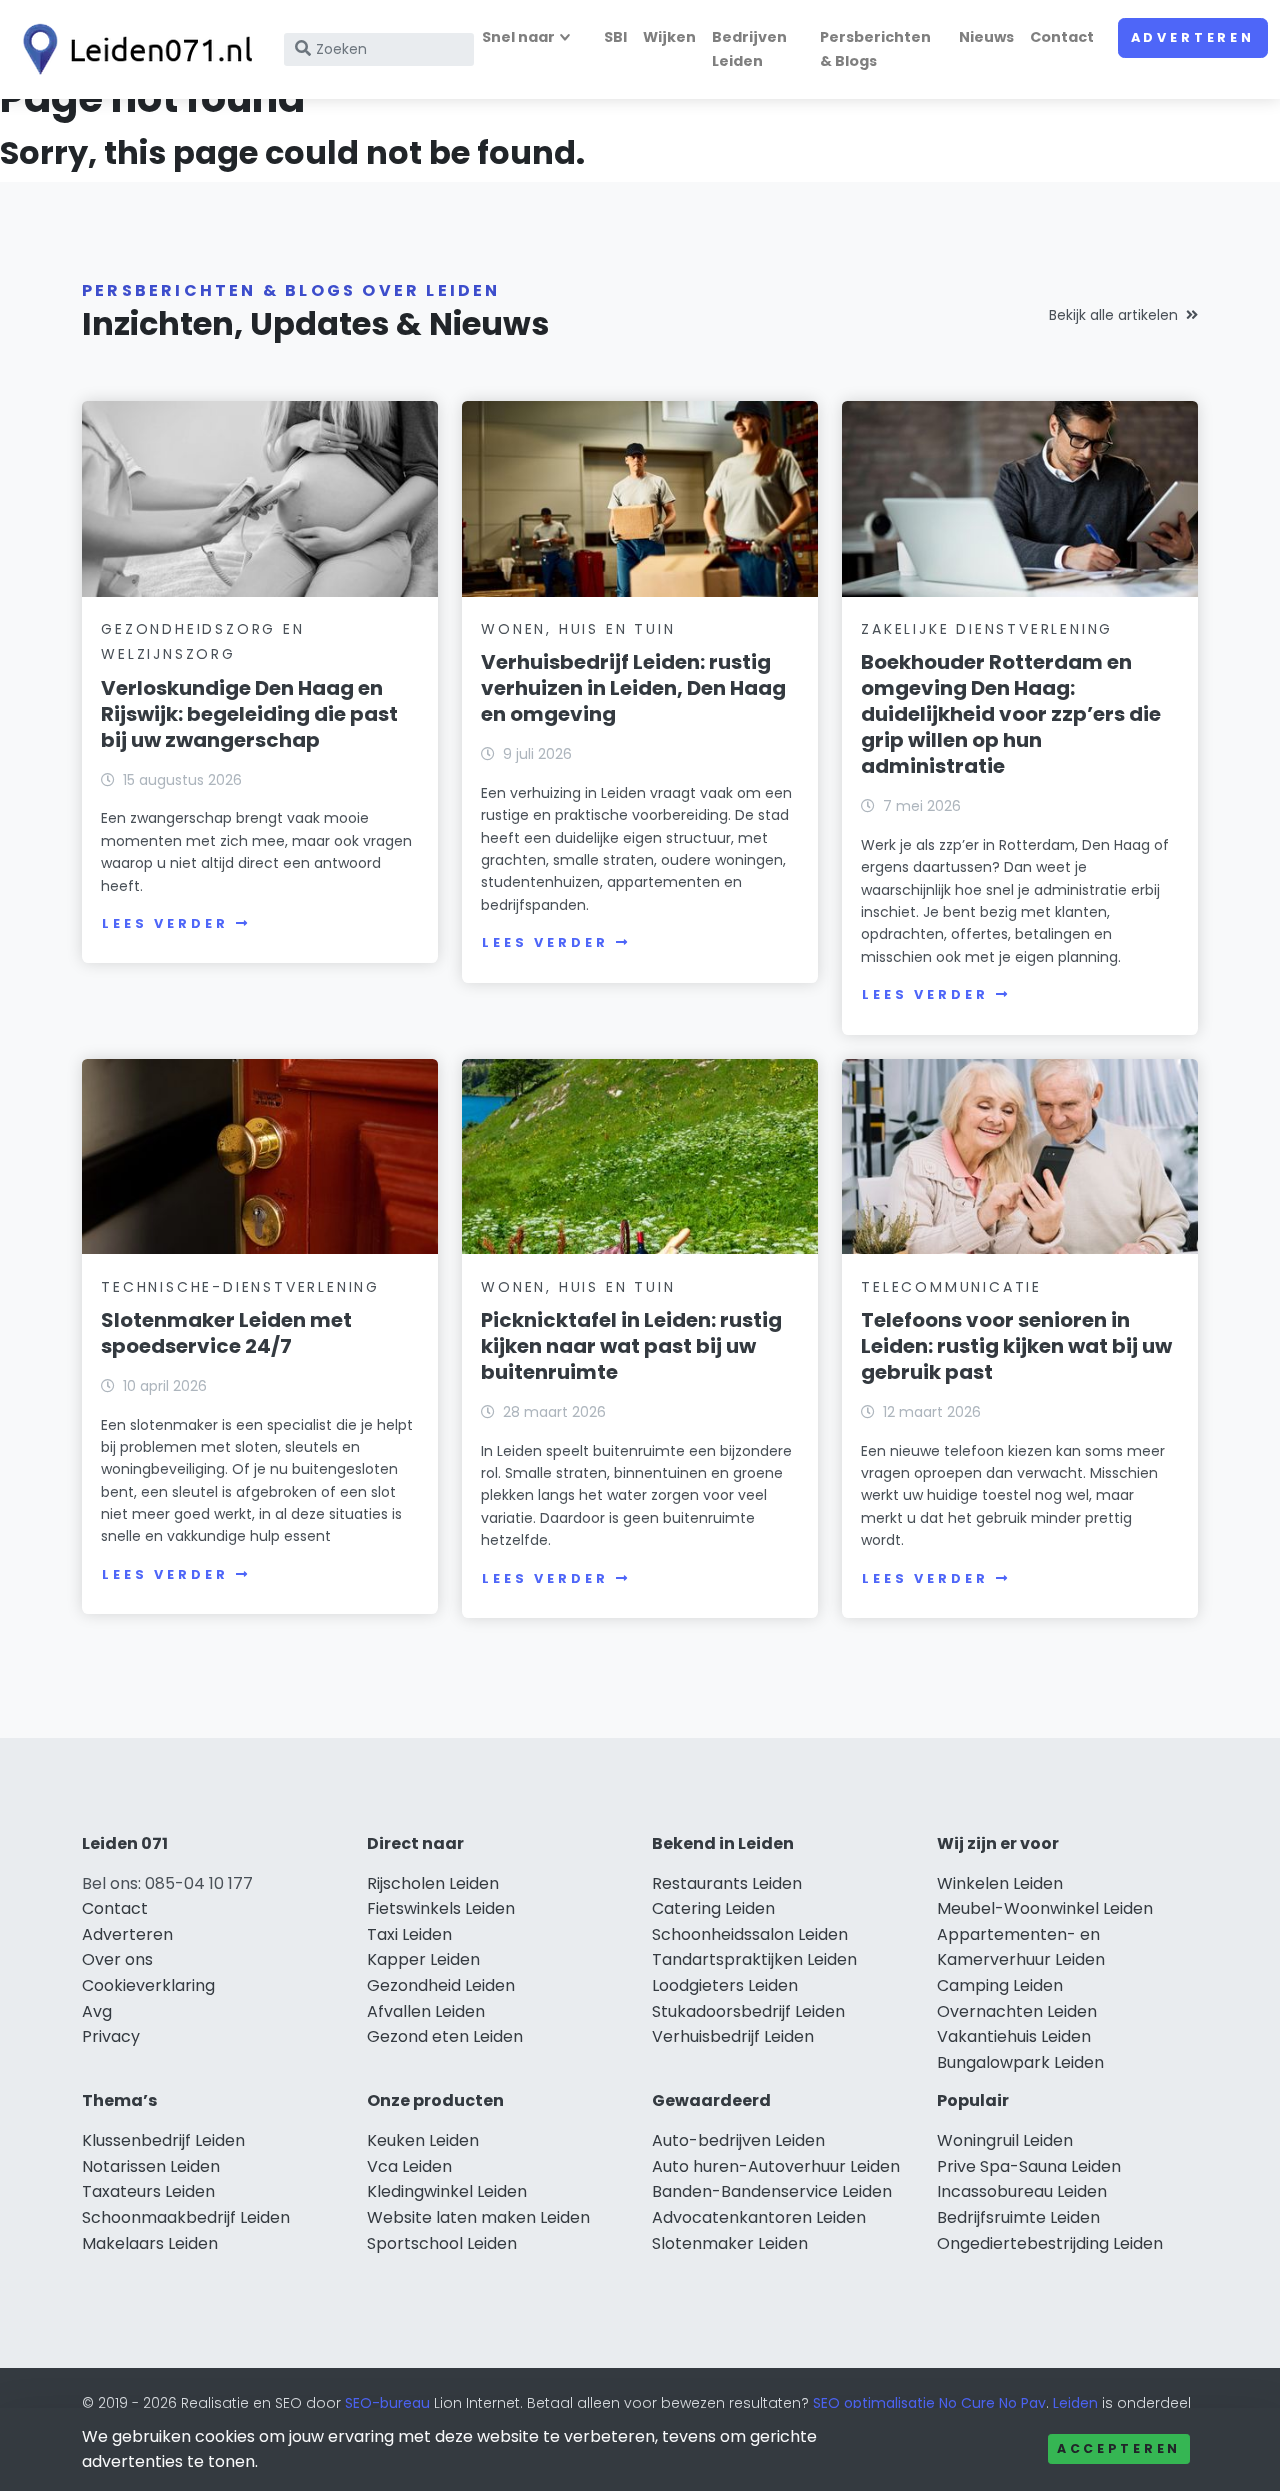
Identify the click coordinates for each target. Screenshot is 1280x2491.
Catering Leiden (713, 1908)
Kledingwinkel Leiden (447, 2191)
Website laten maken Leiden (478, 2217)
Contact (1062, 37)
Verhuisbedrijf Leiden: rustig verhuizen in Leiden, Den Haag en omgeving (633, 688)
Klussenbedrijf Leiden (163, 2140)
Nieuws (986, 37)
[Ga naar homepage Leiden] (132, 49)
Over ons (117, 1959)
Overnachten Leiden (1017, 2011)
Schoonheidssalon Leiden (750, 1934)
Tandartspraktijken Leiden (754, 1959)
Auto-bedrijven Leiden (738, 2140)
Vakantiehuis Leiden (1014, 2036)
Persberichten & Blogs (875, 48)
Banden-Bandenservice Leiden (772, 2191)
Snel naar (518, 37)
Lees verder (165, 923)
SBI (615, 37)
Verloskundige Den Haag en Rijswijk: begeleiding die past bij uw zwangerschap (249, 714)
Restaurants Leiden (727, 1883)
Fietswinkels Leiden (441, 1908)
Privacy (111, 2036)
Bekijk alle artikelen (1113, 315)
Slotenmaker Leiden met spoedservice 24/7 (226, 1333)
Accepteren (1119, 2448)
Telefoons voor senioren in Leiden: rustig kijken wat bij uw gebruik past (1016, 1346)
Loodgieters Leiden (725, 1985)
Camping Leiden (1000, 1985)
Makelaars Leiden (150, 2243)
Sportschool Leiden (442, 2243)
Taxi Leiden (409, 1934)
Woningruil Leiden (1005, 2140)
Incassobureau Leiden (1022, 2191)
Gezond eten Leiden (445, 2036)
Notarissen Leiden (151, 2166)
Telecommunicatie (951, 1287)
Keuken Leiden (423, 2140)
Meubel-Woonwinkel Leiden (1045, 1908)
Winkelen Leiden (1000, 1883)
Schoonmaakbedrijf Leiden (186, 2217)
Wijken (669, 37)
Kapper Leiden (423, 1959)
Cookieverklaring (148, 1985)
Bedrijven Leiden (749, 48)
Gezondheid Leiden (441, 1985)
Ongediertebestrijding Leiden (1050, 2243)
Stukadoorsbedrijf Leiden (748, 2011)
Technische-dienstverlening (240, 1287)
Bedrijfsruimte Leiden (1018, 2217)
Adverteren (1193, 37)
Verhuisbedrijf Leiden (733, 2036)
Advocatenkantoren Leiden (759, 2217)
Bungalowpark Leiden (1020, 2062)
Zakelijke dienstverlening (987, 629)
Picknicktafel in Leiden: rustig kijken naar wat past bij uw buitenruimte (631, 1346)
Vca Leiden (409, 2166)
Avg (97, 2011)
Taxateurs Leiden (148, 2191)
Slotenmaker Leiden (730, 2243)
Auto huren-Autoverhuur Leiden (776, 2166)
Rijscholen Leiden (433, 1883)
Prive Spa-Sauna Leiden (1029, 2166)
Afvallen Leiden (426, 2011)
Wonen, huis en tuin (578, 629)
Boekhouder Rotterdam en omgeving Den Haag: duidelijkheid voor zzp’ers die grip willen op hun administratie (1011, 714)
